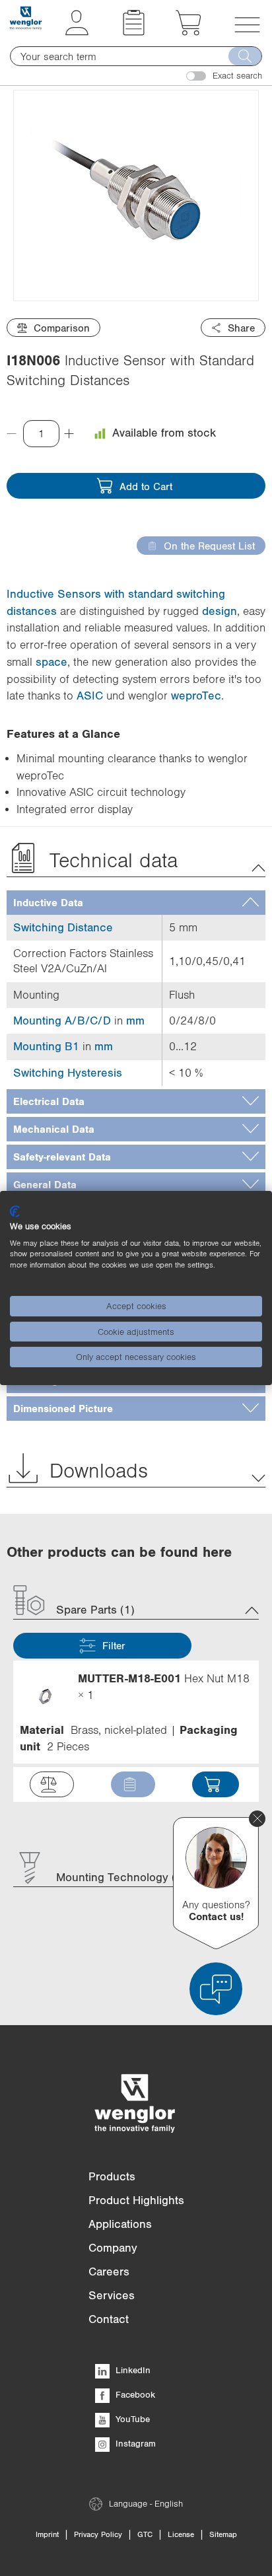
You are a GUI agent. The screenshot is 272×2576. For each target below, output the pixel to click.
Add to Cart (146, 486)
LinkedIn (132, 2370)
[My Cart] (188, 32)
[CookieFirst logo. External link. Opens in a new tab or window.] (15, 1211)
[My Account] (77, 32)
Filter (114, 1645)
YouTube (131, 2419)
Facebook (134, 2394)
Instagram (134, 2443)
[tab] (136, 903)
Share (241, 328)
